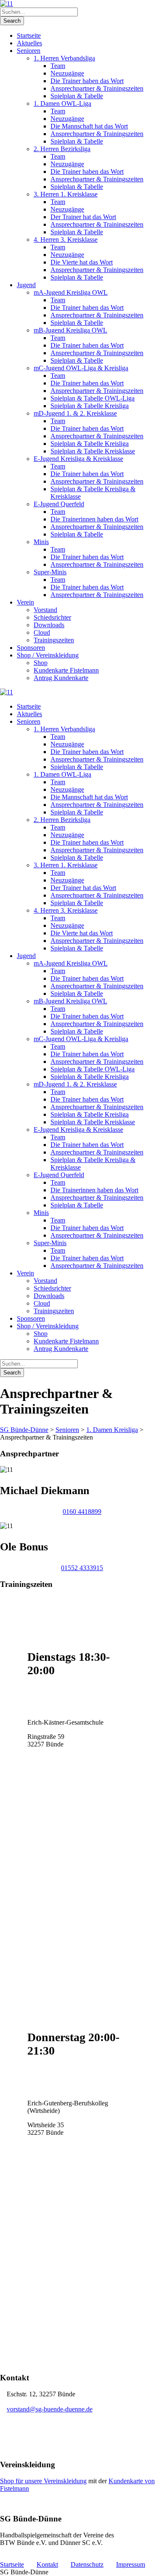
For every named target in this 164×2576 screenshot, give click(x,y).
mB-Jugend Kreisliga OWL (70, 330)
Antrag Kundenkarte (61, 678)
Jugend (26, 285)
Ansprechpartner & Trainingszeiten (97, 88)
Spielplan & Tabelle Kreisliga (90, 406)
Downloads (49, 625)
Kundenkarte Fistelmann (66, 670)
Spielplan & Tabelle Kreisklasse (93, 451)
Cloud (42, 632)
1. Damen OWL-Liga (62, 103)
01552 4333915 (82, 1568)
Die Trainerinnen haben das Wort (94, 519)
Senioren (29, 51)
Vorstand (45, 610)
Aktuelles (29, 43)
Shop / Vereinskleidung (48, 655)
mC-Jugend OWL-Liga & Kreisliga (81, 368)
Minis (41, 542)
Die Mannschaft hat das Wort (89, 126)
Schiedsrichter (52, 617)
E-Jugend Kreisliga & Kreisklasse (78, 459)
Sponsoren (31, 648)
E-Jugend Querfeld (59, 504)
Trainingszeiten (54, 640)
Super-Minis (50, 572)
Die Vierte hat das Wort (82, 262)
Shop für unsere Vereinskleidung (43, 2481)
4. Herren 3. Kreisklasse (66, 240)
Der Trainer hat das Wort (83, 217)
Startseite (29, 35)
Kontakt (47, 2564)
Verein (25, 602)
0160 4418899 (82, 1512)
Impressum (131, 2564)
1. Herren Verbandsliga (64, 58)
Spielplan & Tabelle (77, 96)
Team (58, 66)
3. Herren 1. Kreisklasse (66, 194)
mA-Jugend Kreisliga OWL (71, 292)
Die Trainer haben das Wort (87, 81)
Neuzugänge (67, 73)
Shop (41, 663)
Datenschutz (87, 2564)
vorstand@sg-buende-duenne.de (50, 2409)
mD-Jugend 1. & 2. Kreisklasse (75, 413)
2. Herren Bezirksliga (62, 149)
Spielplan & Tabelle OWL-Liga (93, 398)
